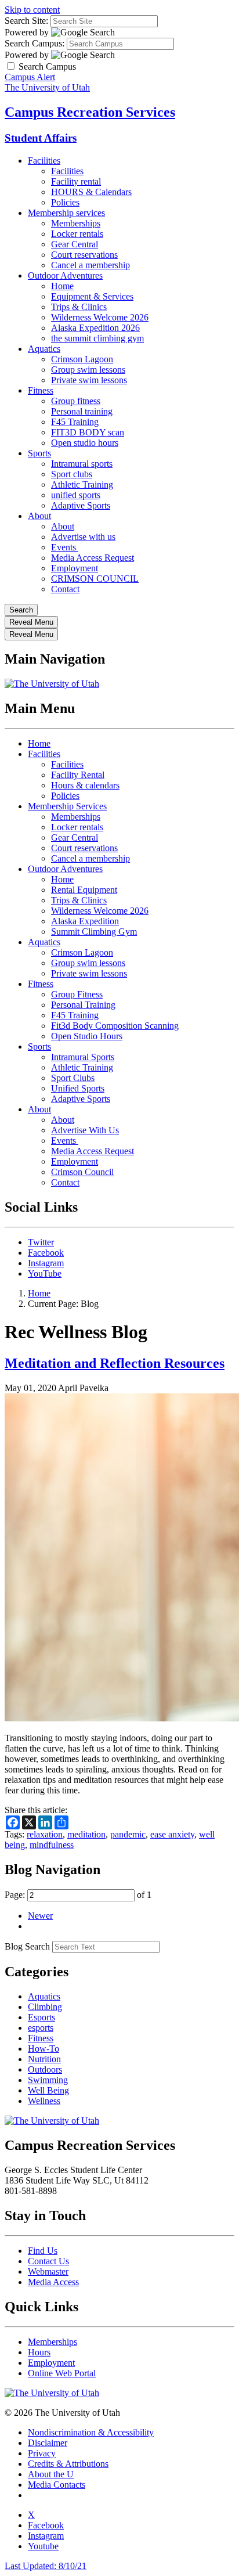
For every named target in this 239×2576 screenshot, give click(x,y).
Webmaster (48, 2271)
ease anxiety (172, 1834)
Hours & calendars (85, 785)
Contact (65, 589)
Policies (65, 202)
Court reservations (84, 255)
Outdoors (45, 2069)
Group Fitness (77, 994)
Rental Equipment (84, 890)
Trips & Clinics (79, 307)
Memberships (76, 223)
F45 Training (75, 422)
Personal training (82, 411)
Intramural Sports (83, 1057)
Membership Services (67, 806)
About (39, 516)
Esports (41, 2017)
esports (41, 2028)
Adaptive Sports (81, 505)
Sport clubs (72, 474)
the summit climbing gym (97, 338)
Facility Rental (78, 775)
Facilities (44, 161)
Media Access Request (93, 558)
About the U (51, 2474)
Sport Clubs (73, 1078)
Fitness (41, 390)
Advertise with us (83, 537)
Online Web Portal (62, 2373)
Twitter (41, 1242)
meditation (86, 1834)
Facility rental (76, 181)
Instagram (46, 1263)
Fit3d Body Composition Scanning (115, 1026)
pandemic (128, 1834)
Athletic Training (82, 484)
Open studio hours (85, 443)
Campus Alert (30, 77)
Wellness (44, 2101)
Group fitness (76, 401)
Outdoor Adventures (65, 275)
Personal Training (83, 1005)
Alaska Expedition (85, 921)
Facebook (46, 1253)
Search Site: (26, 21)
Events (65, 547)
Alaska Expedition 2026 (95, 328)
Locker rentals (77, 234)
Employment (75, 568)
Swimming (48, 2080)
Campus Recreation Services (90, 112)
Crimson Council (82, 1172)
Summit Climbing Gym (94, 932)
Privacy (42, 2453)
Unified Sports (78, 1088)
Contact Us (48, 2261)
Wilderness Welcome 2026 (100, 317)
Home (62, 286)
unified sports (76, 495)
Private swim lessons (89, 380)
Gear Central (75, 244)
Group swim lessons (88, 370)
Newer (40, 1916)
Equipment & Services (92, 296)
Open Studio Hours (87, 1036)
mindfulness (52, 1845)
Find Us (43, 2251)
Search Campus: (35, 43)
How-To (44, 2049)
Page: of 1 (78, 1895)
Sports (39, 453)
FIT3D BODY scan (88, 432)
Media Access (53, 2282)
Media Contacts (57, 2485)
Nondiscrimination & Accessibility (91, 2432)
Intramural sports (82, 464)
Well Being (48, 2090)
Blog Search (27, 1946)
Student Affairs (41, 138)
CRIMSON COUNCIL (95, 579)
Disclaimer (48, 2443)
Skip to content (32, 10)
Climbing (45, 2007)
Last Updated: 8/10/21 (46, 2566)
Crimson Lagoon (82, 359)
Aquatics (44, 349)
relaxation (45, 1834)
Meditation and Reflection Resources (115, 1363)
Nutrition (44, 2059)
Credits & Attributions (68, 2464)
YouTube (45, 1273)
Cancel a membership (90, 265)
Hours (39, 2352)
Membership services (66, 213)
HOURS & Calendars (91, 192)
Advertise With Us (85, 1130)
